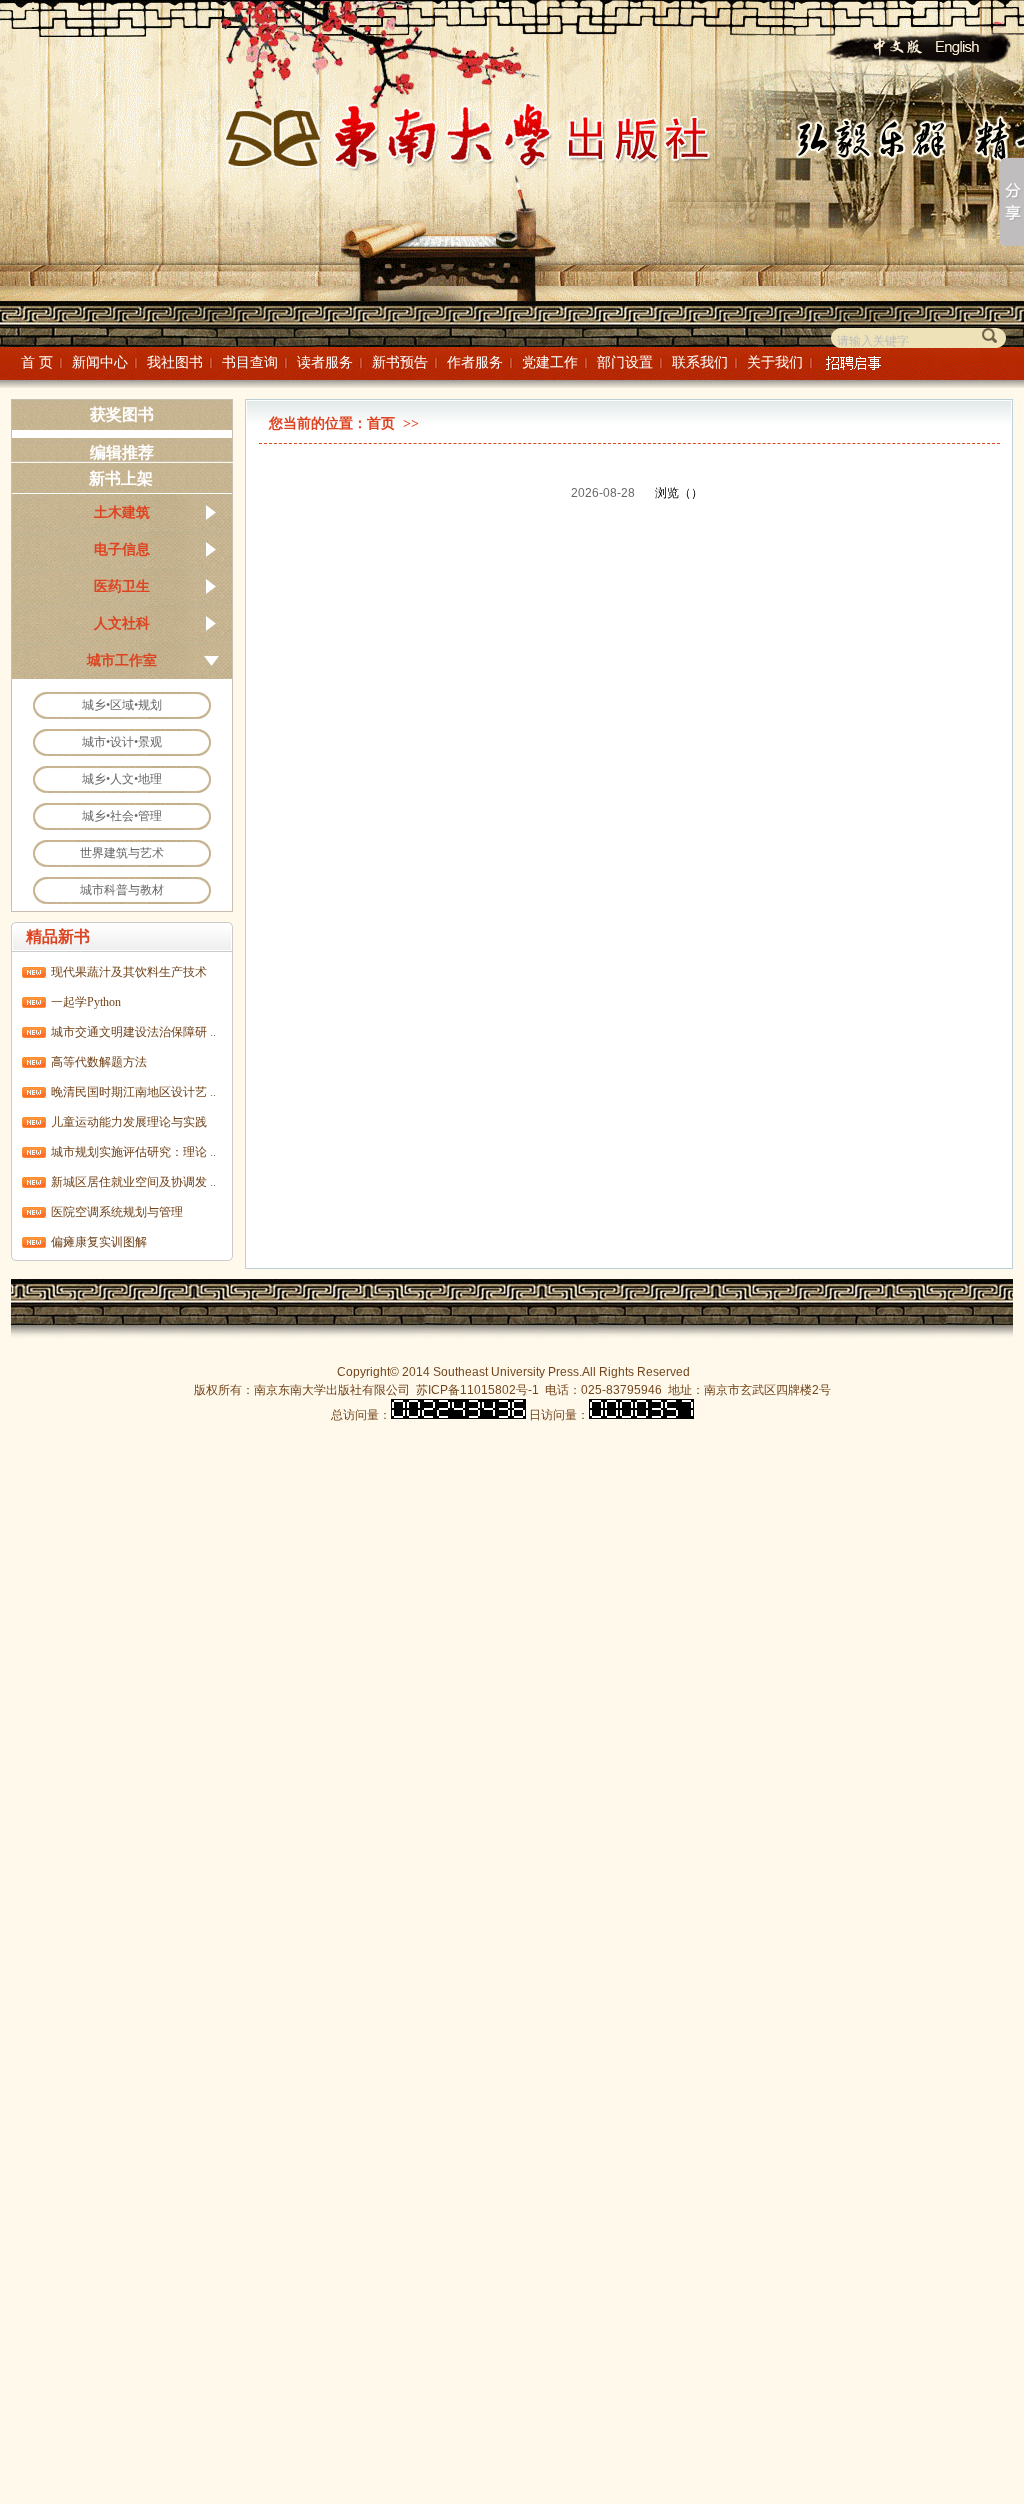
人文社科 (122, 623)
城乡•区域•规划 (122, 705)
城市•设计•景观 (122, 742)
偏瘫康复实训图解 (99, 1242)
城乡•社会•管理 (122, 816)
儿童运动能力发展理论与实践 (129, 1122)
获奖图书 (122, 414)
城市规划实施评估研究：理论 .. (133, 1152)
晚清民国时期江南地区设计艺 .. (133, 1092)
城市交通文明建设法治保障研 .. (133, 1032)
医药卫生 (122, 586)
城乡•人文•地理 (122, 779)
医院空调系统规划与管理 (117, 1212)
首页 (381, 423)
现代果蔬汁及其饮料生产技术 (129, 972)
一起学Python (86, 1002)
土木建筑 (122, 512)
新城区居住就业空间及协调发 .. (133, 1182)
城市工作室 (122, 660)
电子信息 (122, 549)
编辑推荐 (122, 452)
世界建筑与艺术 (122, 853)
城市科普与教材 (122, 890)
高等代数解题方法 (99, 1062)
